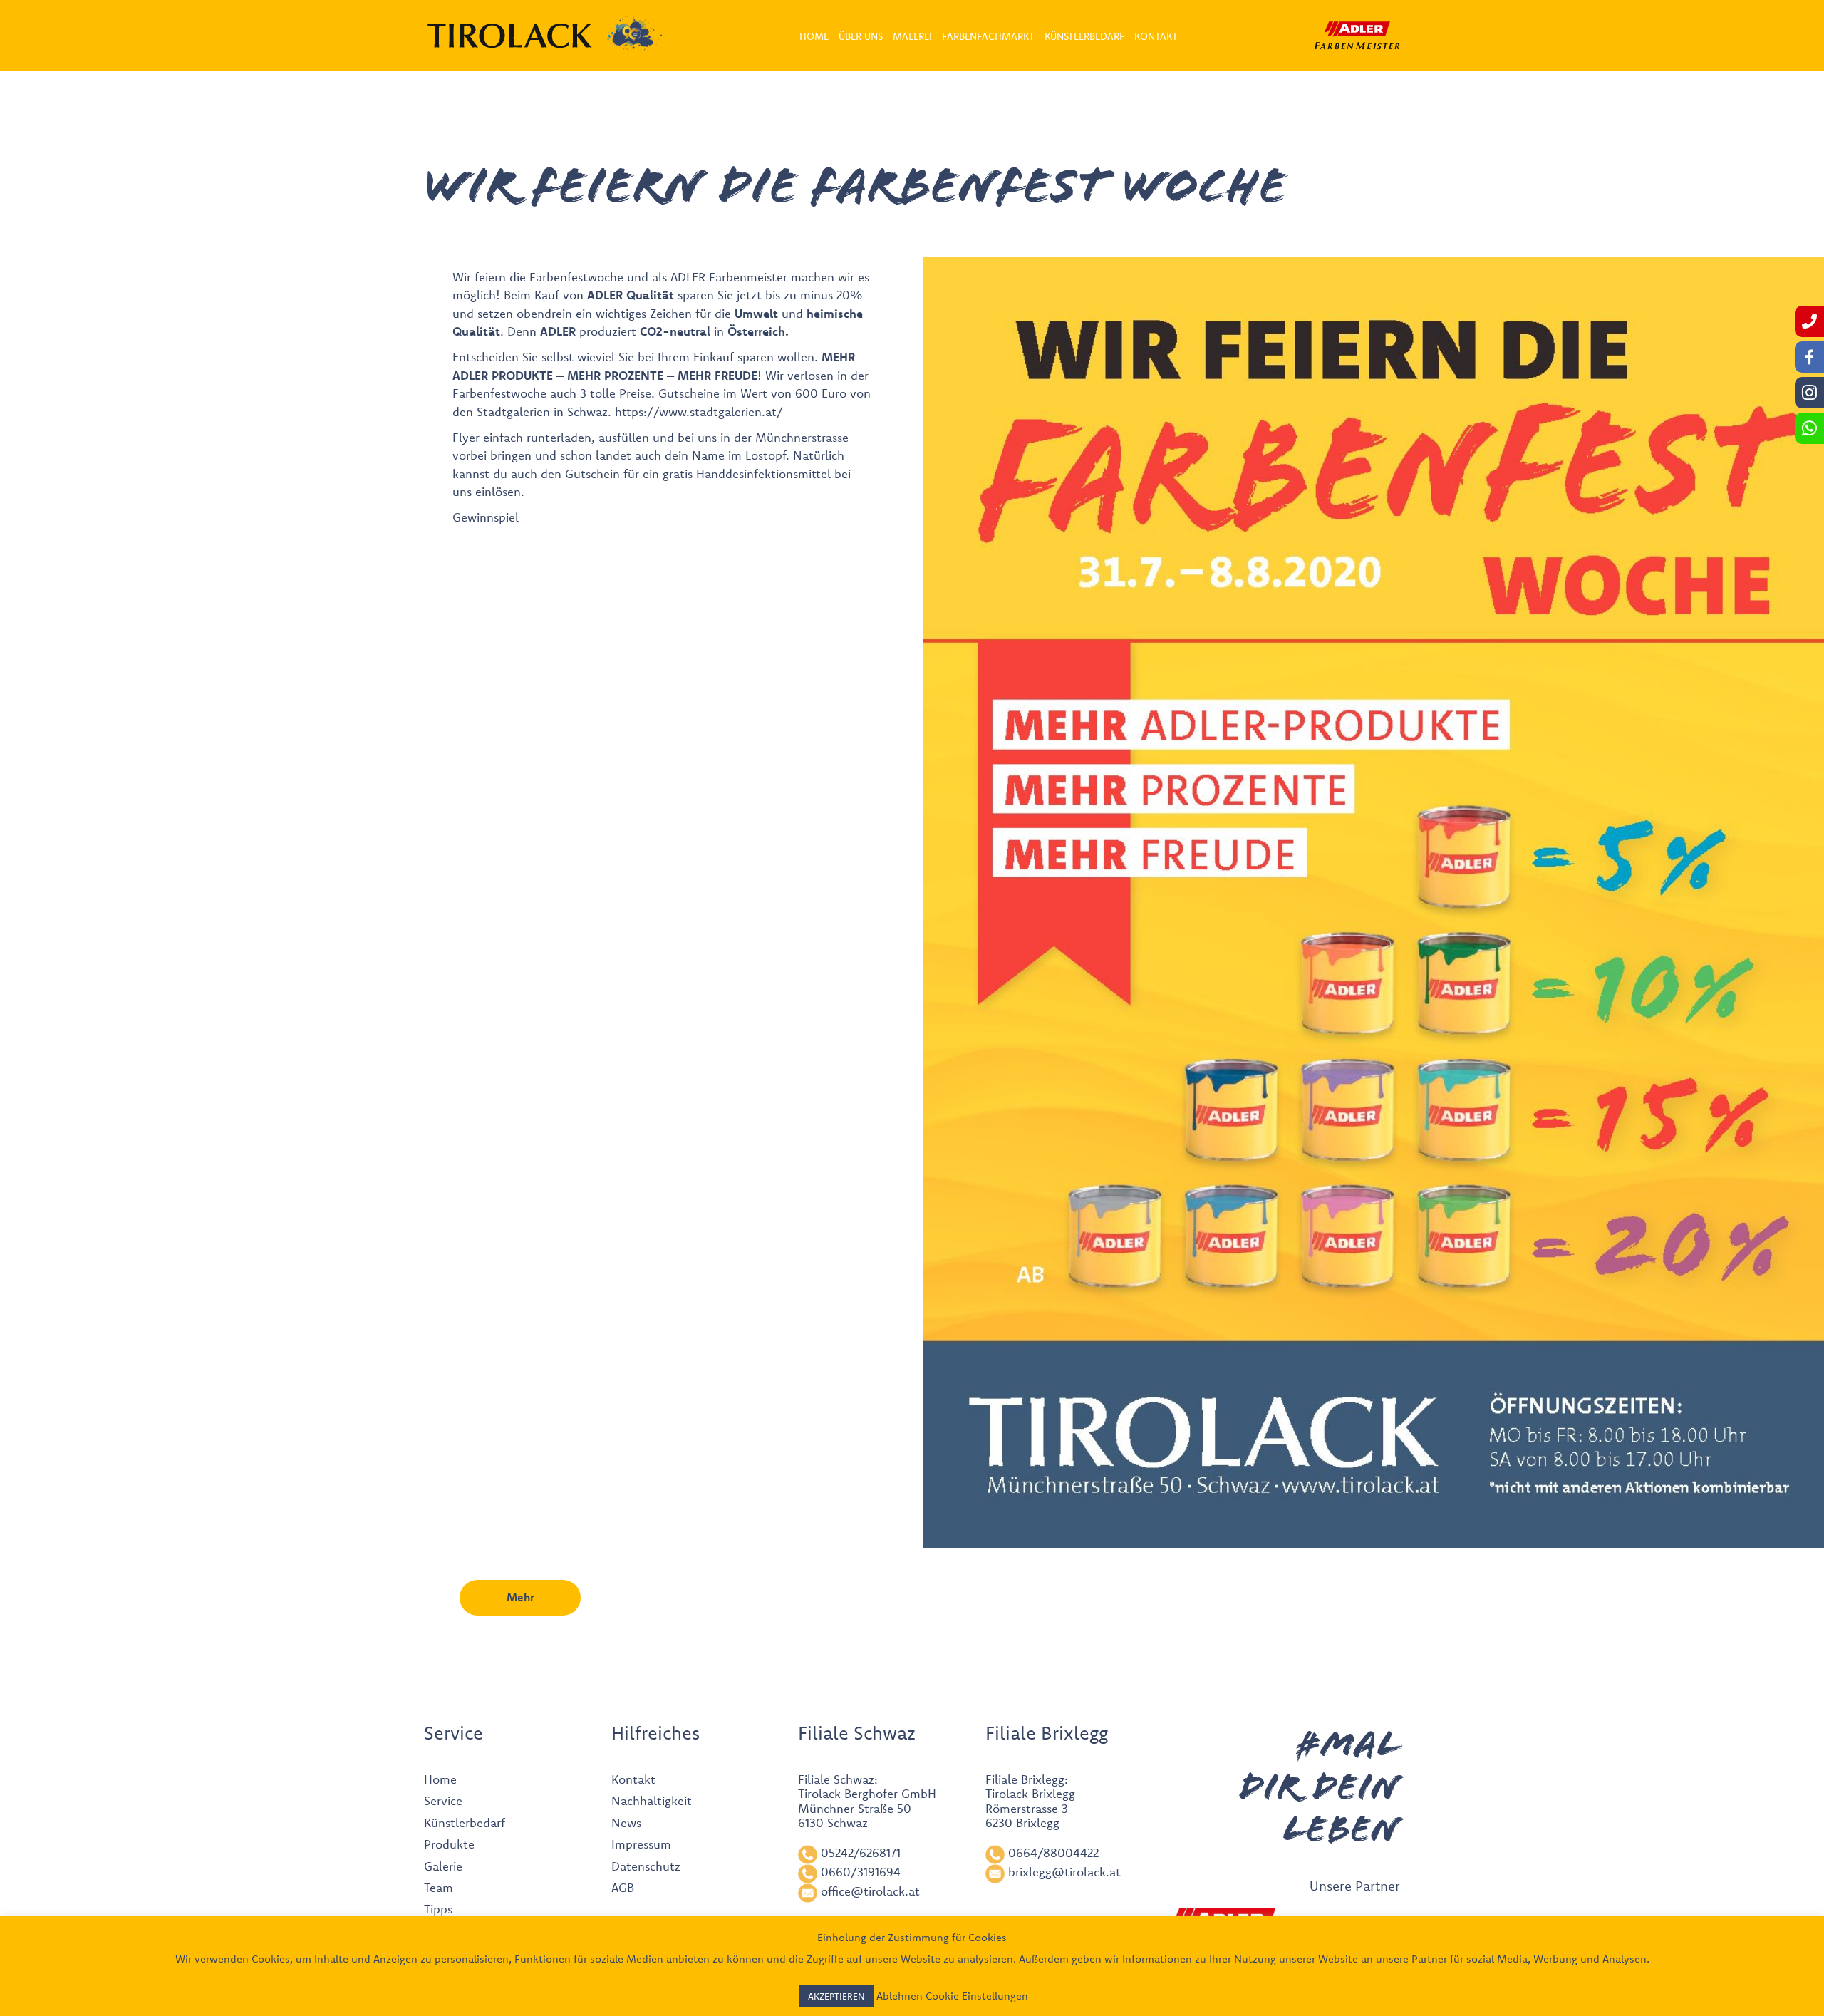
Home (440, 1779)
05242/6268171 (861, 1852)
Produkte (449, 1844)
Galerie (443, 1866)
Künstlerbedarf (465, 1823)
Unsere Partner (1355, 1886)
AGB (623, 1887)
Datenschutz (646, 1866)
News (626, 1823)
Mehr (520, 1597)
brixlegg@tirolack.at (1064, 1872)
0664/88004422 (1053, 1852)
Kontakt (633, 1779)
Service (443, 1800)
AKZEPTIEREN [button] (836, 1996)
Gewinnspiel (486, 517)
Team (439, 1887)
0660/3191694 (861, 1872)
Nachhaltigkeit (652, 1800)
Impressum (641, 1844)
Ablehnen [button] (900, 1996)
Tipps (438, 1909)
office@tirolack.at (870, 1891)
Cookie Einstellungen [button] (977, 1996)
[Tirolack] (510, 36)
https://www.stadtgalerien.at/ (699, 412)
